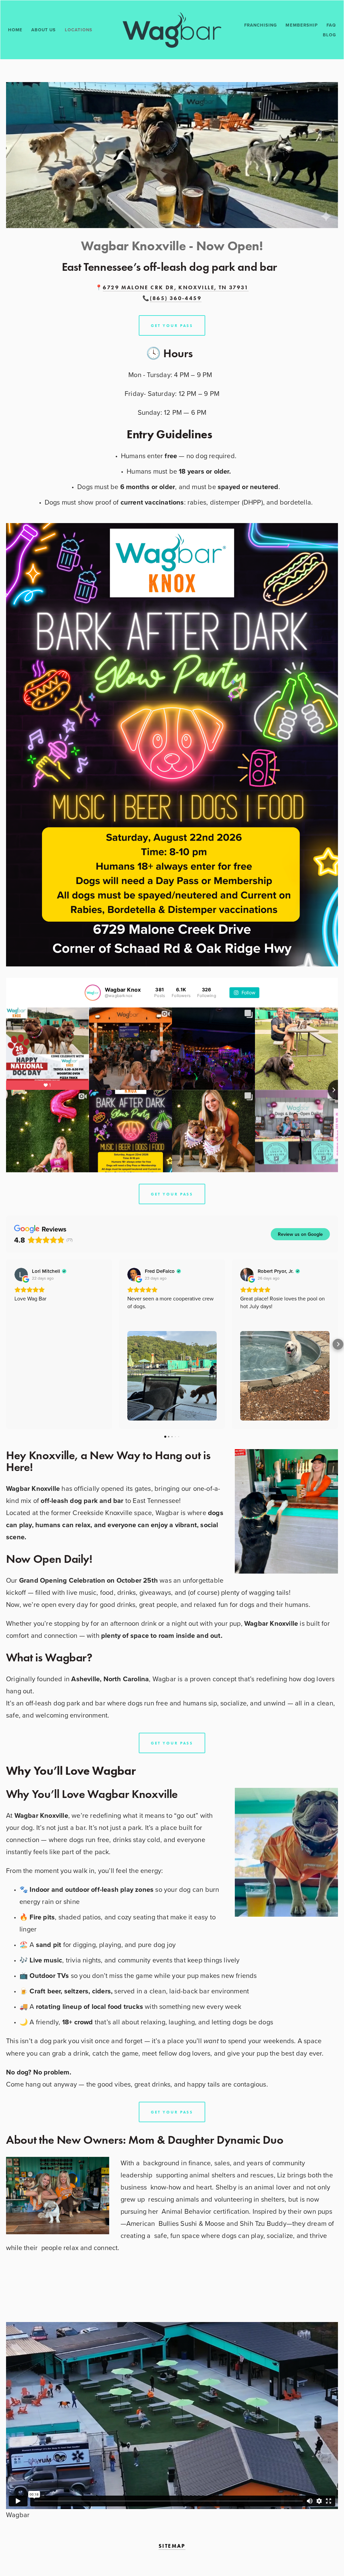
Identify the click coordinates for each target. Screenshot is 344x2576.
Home (15, 30)
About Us (44, 30)
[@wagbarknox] (93, 993)
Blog (329, 35)
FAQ (331, 25)
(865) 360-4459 (176, 298)
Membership (302, 25)
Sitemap (172, 2546)
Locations (79, 30)
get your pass (172, 325)
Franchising (261, 25)
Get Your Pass (172, 1194)
